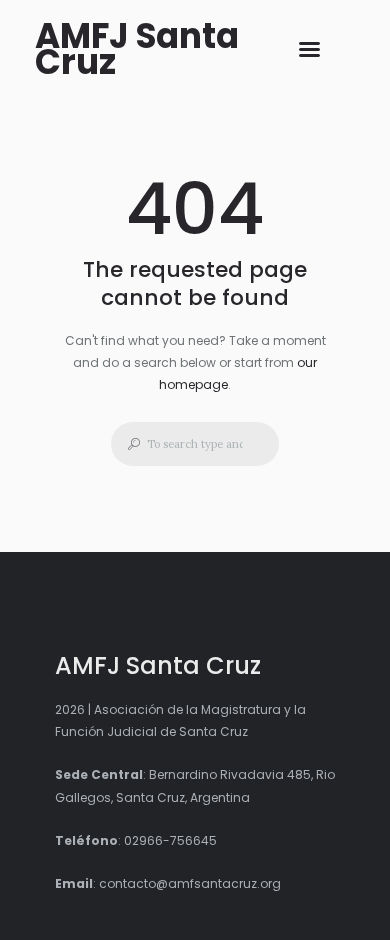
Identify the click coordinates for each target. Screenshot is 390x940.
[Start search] (128, 444)
